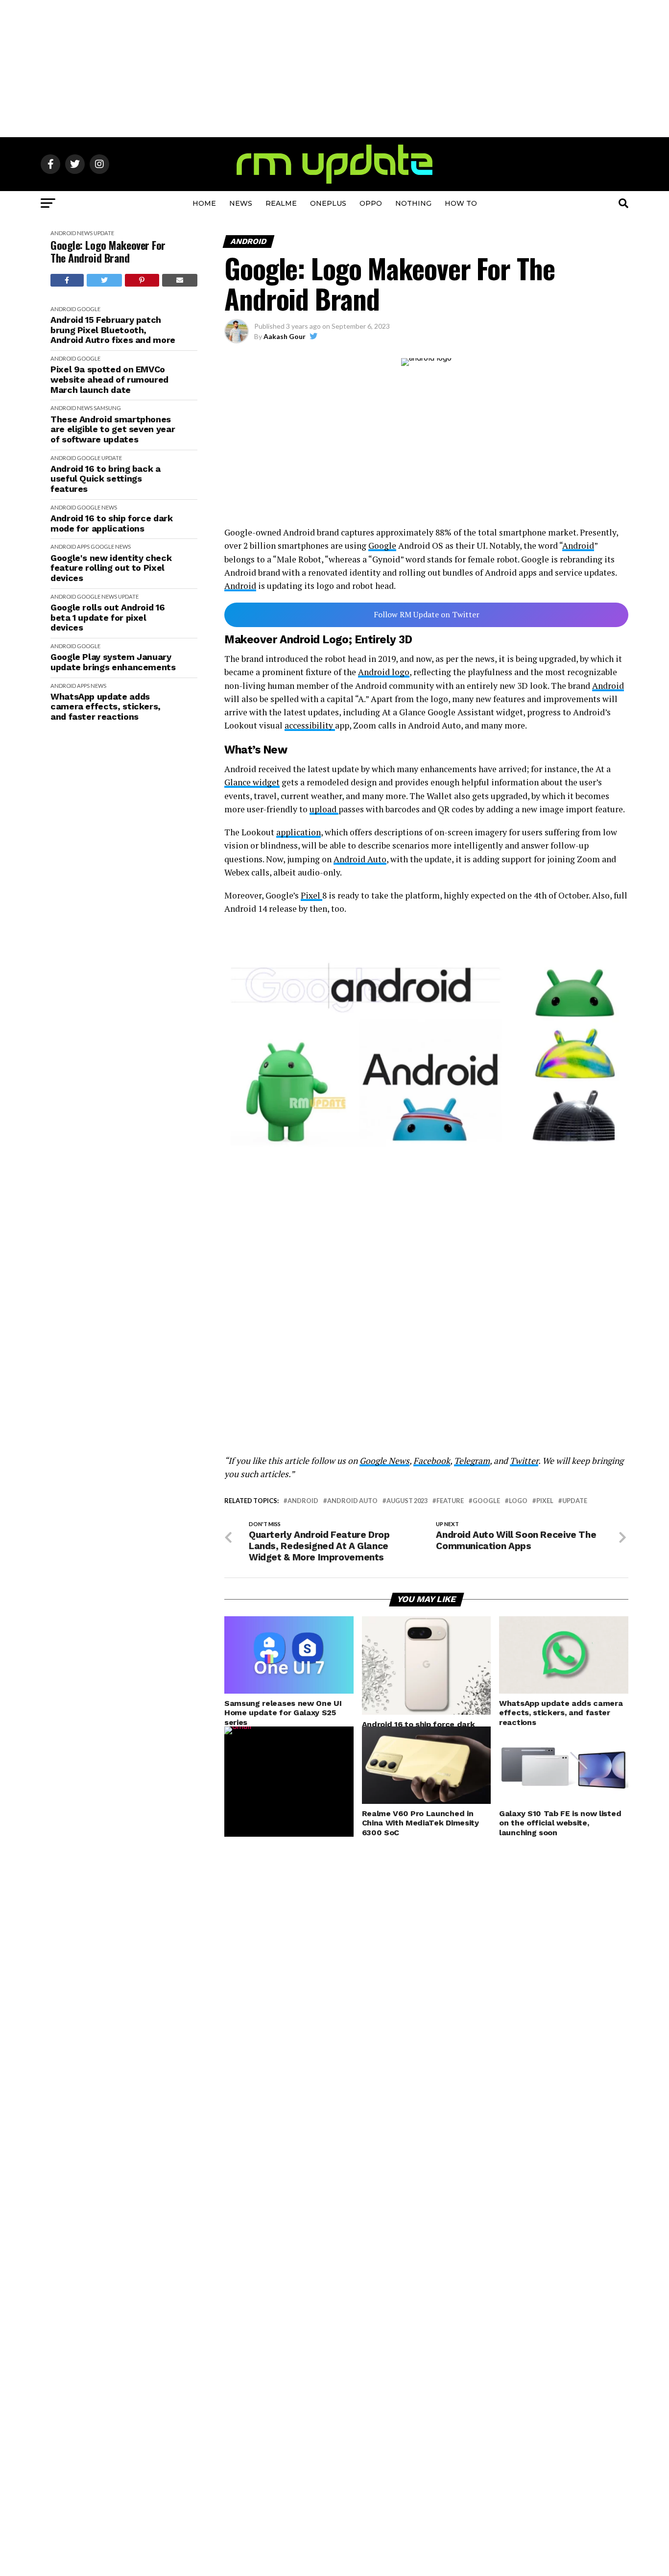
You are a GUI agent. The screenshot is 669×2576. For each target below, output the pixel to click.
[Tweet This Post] (105, 280)
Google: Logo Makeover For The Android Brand (108, 252)
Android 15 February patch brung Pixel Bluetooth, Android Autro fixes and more (113, 330)
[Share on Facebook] (67, 280)
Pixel (311, 895)
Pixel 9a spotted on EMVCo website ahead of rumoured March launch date (109, 379)
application (299, 832)
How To (461, 203)
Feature (450, 1501)
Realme (281, 203)
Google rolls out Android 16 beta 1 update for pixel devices (108, 618)
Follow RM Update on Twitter (427, 614)
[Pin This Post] (142, 280)
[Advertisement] (334, 69)
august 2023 (407, 1501)
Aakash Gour (285, 336)
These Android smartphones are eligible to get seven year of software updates (113, 429)
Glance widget (252, 782)
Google (89, 309)
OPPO (371, 203)
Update (104, 233)
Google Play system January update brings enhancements (113, 662)
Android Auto (360, 859)
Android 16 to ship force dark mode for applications (112, 523)
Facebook (432, 1461)
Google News (384, 1461)
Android (63, 233)
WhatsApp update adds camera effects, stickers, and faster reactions (106, 707)
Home (204, 203)
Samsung (107, 408)
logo (518, 1501)
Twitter (524, 1461)
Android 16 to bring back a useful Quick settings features (106, 479)
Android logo (384, 672)
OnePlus (328, 203)
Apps (83, 547)
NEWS (241, 203)
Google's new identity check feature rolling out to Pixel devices (111, 568)
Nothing (413, 203)
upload (324, 809)
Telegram (472, 1461)
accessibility (310, 725)
